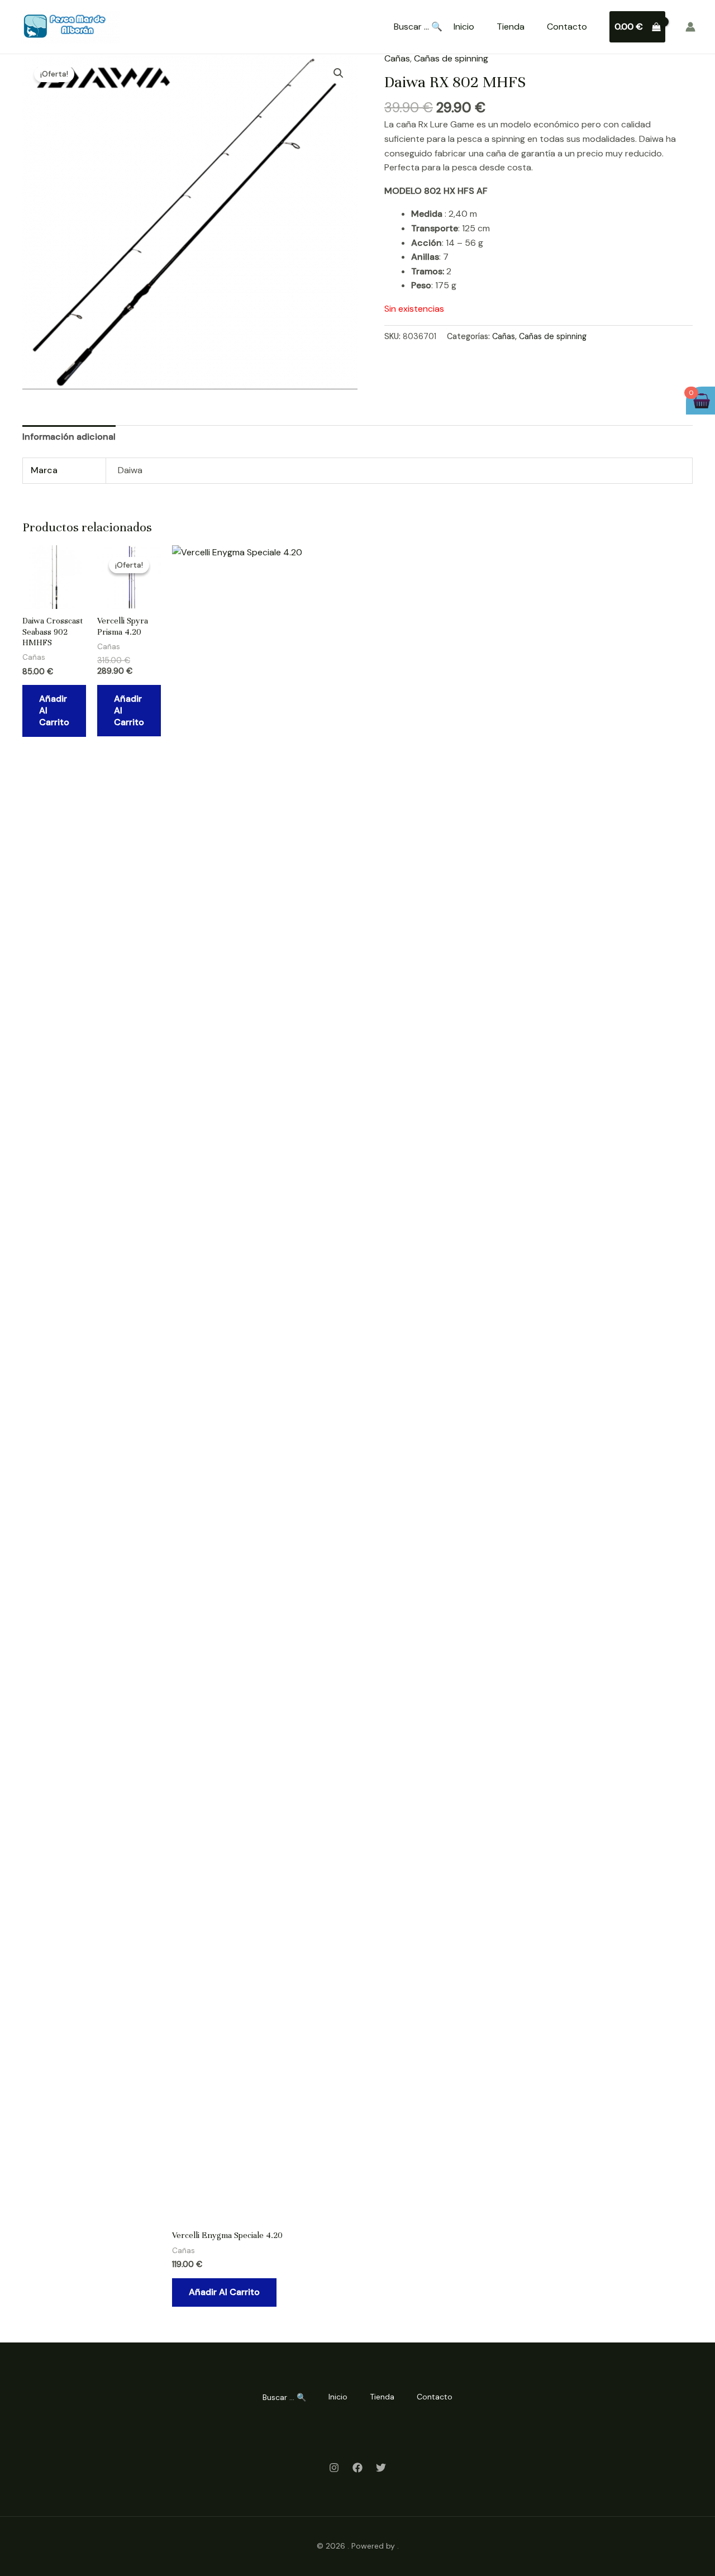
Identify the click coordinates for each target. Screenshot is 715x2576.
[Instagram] (334, 2468)
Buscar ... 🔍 (418, 27)
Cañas (397, 58)
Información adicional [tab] (69, 437)
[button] (339, 73)
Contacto (567, 27)
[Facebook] (357, 2468)
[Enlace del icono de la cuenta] (690, 27)
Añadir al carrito (54, 710)
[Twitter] (381, 2468)
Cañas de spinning (451, 58)
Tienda (511, 27)
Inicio (464, 27)
